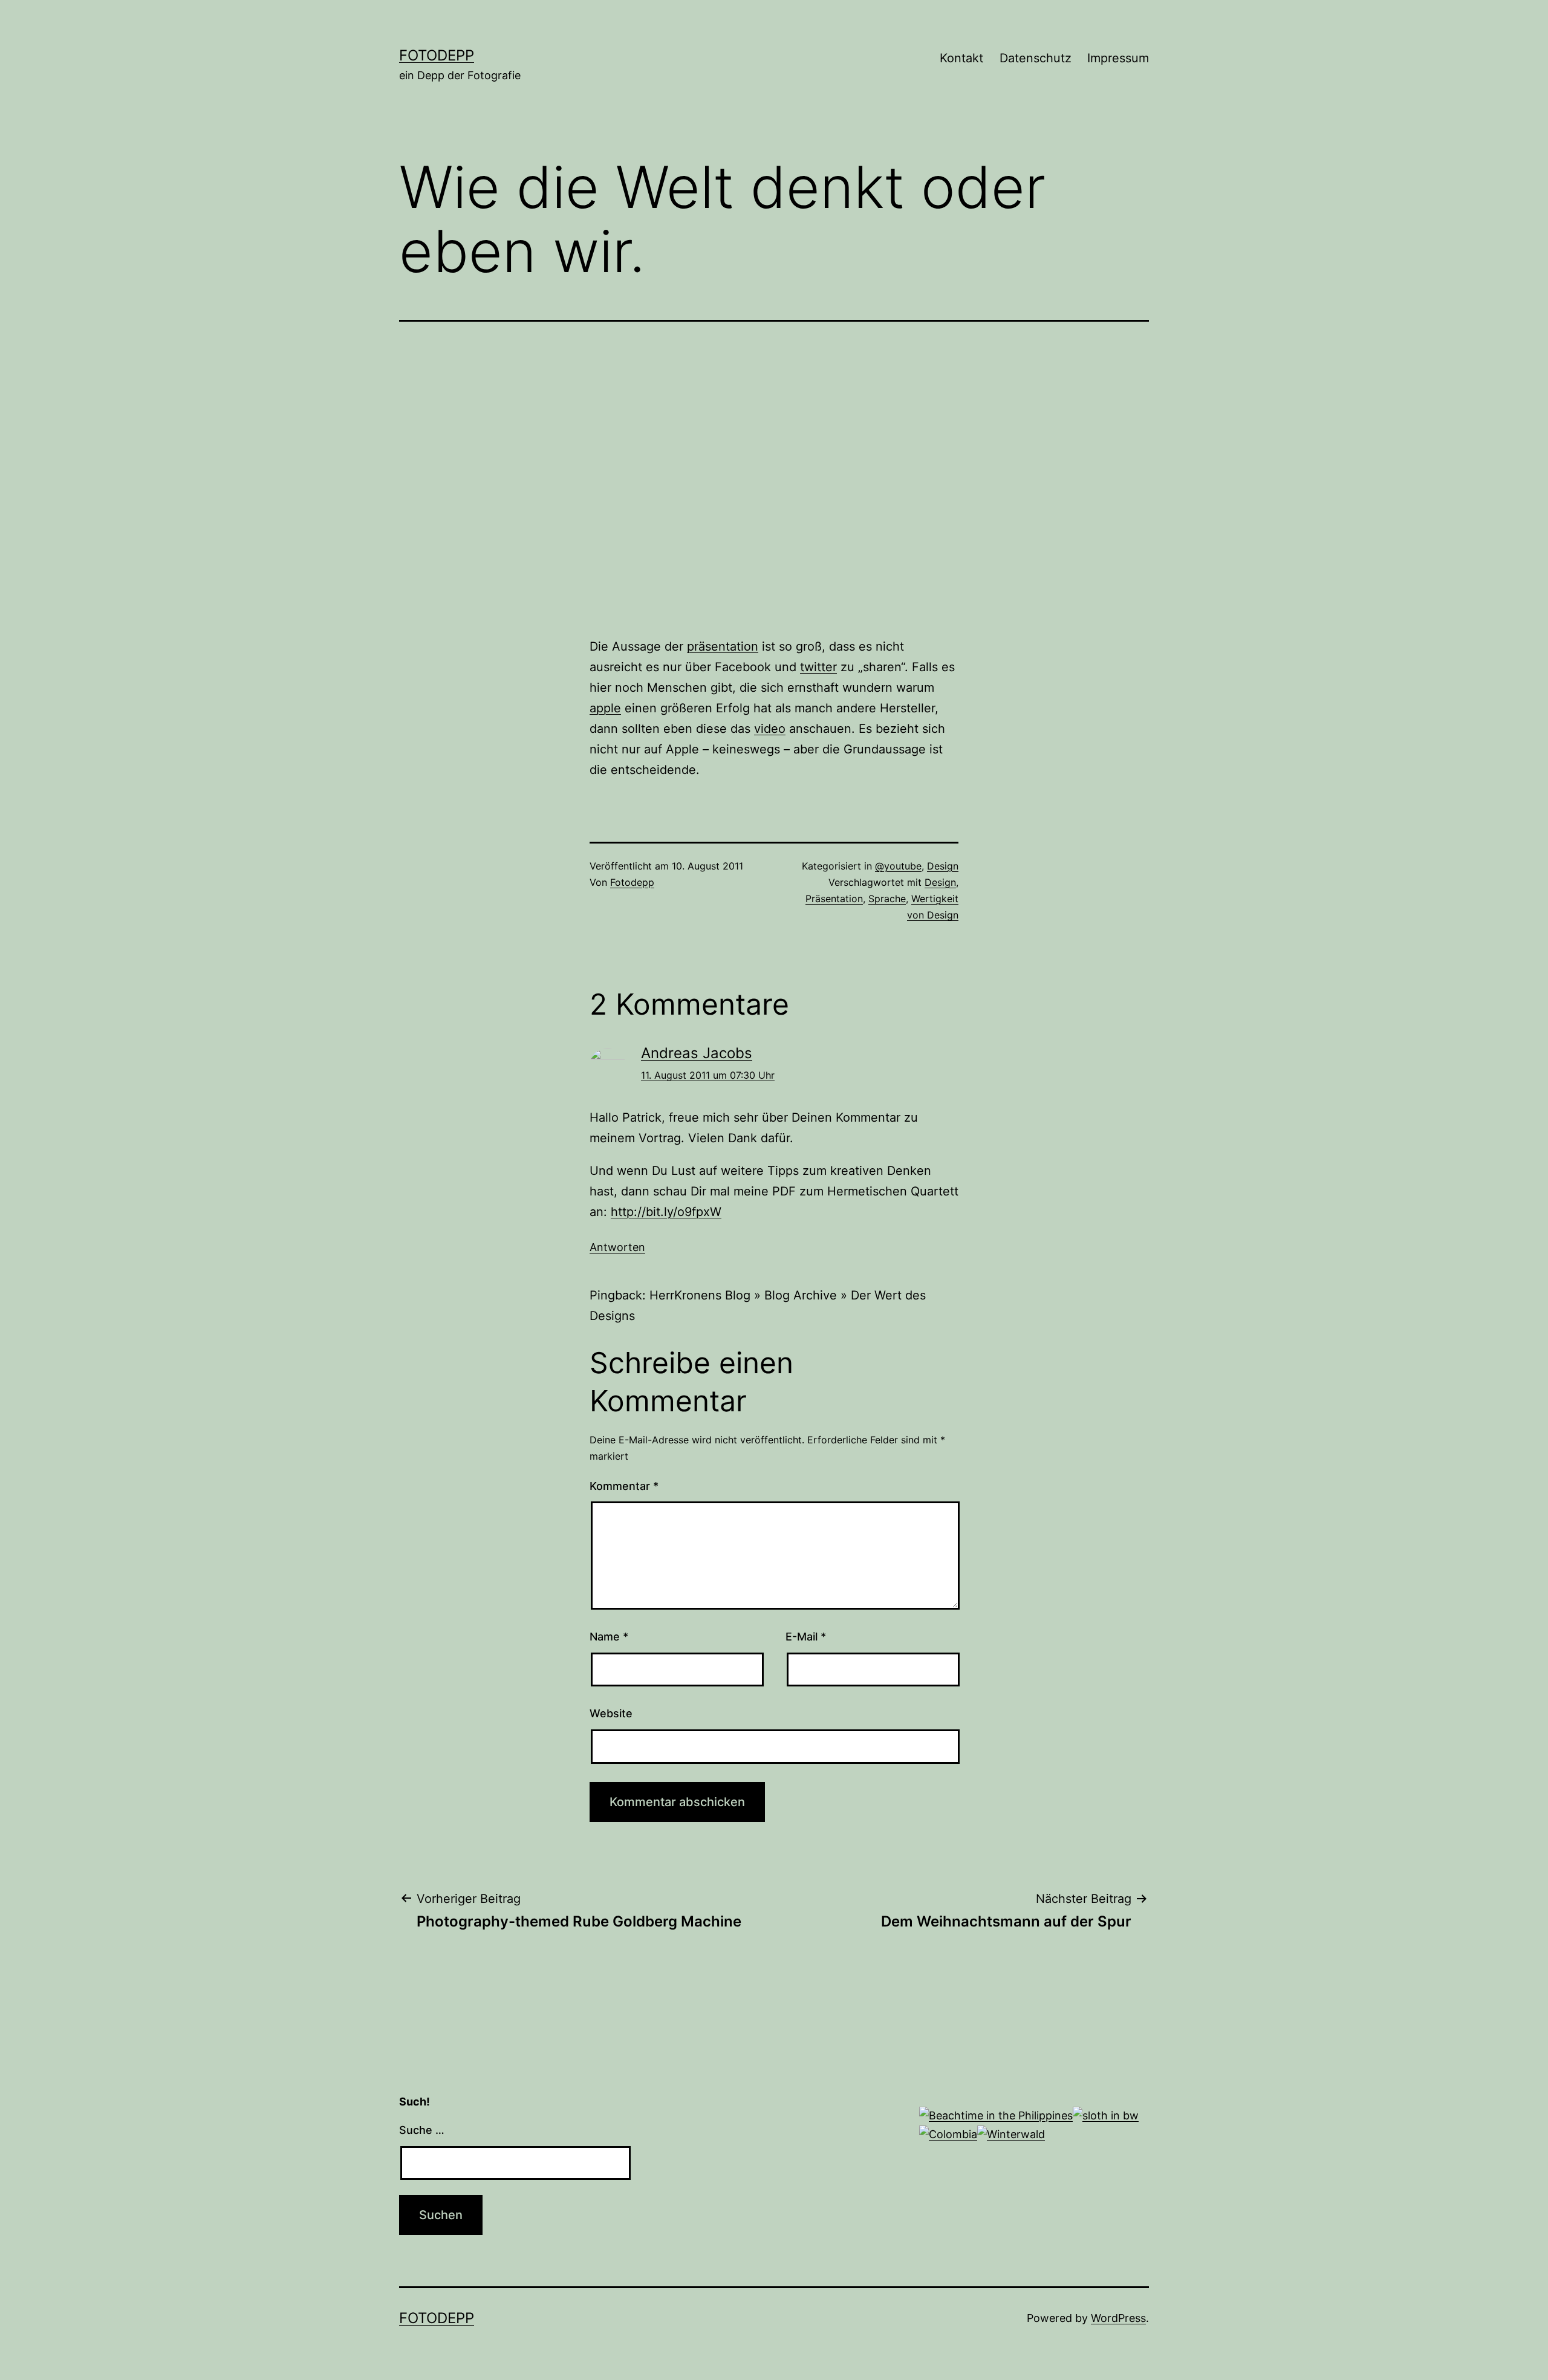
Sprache (887, 899)
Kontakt (961, 58)
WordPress (1118, 2318)
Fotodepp (437, 55)
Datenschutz (1036, 58)
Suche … (422, 2130)
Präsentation (834, 899)
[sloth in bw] (1106, 2115)
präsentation (723, 646)
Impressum (1118, 58)
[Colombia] (948, 2134)
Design (943, 866)
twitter (818, 667)
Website (611, 1713)
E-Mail (806, 1637)
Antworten (617, 1247)
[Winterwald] (1011, 2134)
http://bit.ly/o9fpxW (666, 1212)
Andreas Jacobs (697, 1053)
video (770, 729)
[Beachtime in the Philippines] (996, 2115)
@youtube (898, 866)
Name (609, 1637)
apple (605, 708)
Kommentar (624, 1486)
